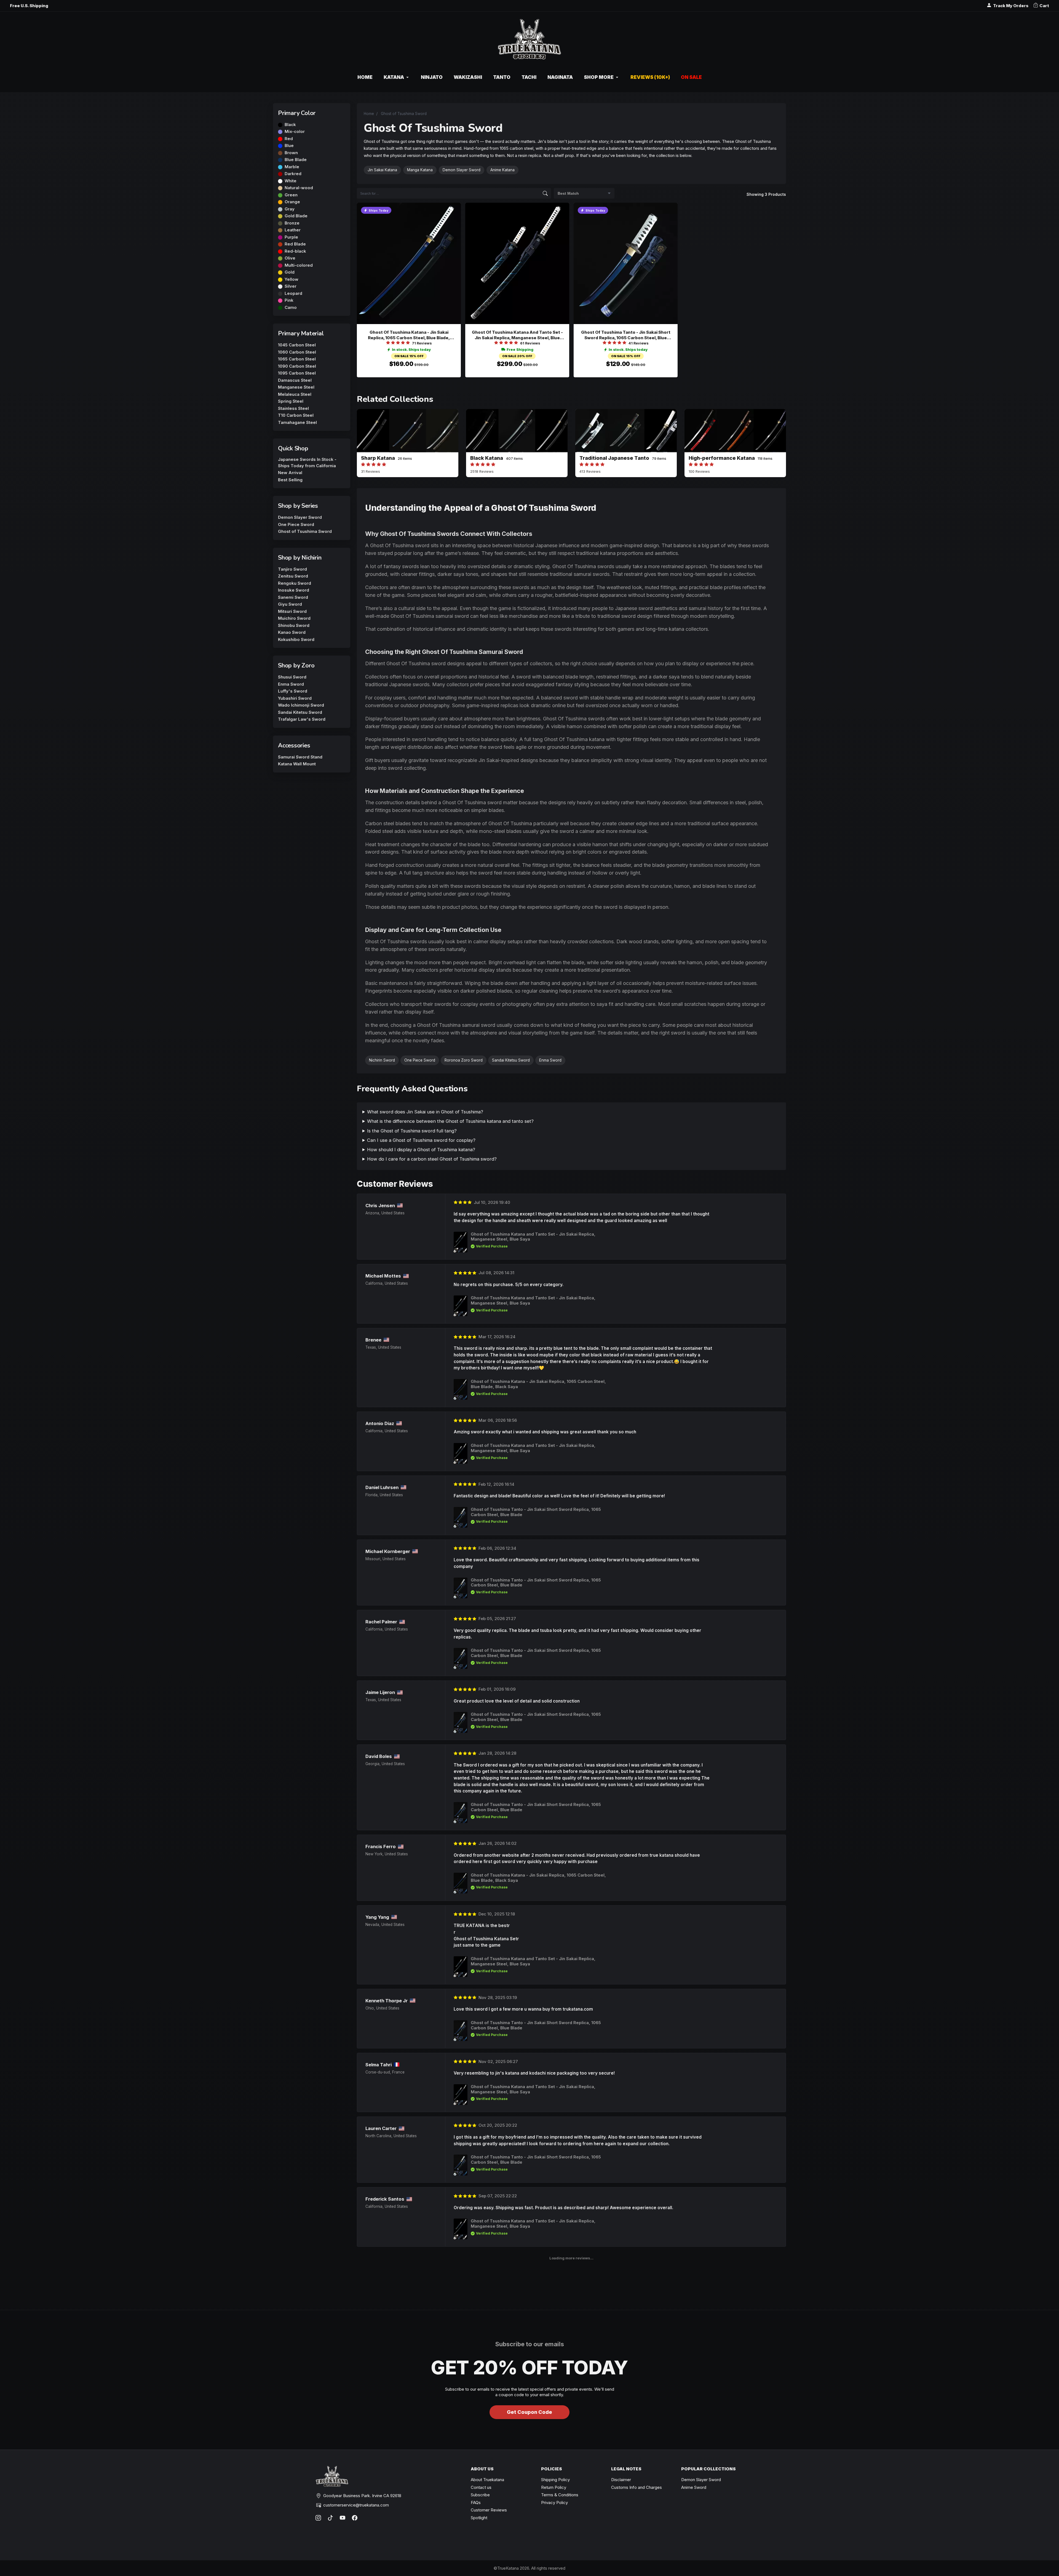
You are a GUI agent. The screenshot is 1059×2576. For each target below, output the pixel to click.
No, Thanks (529, 1352)
